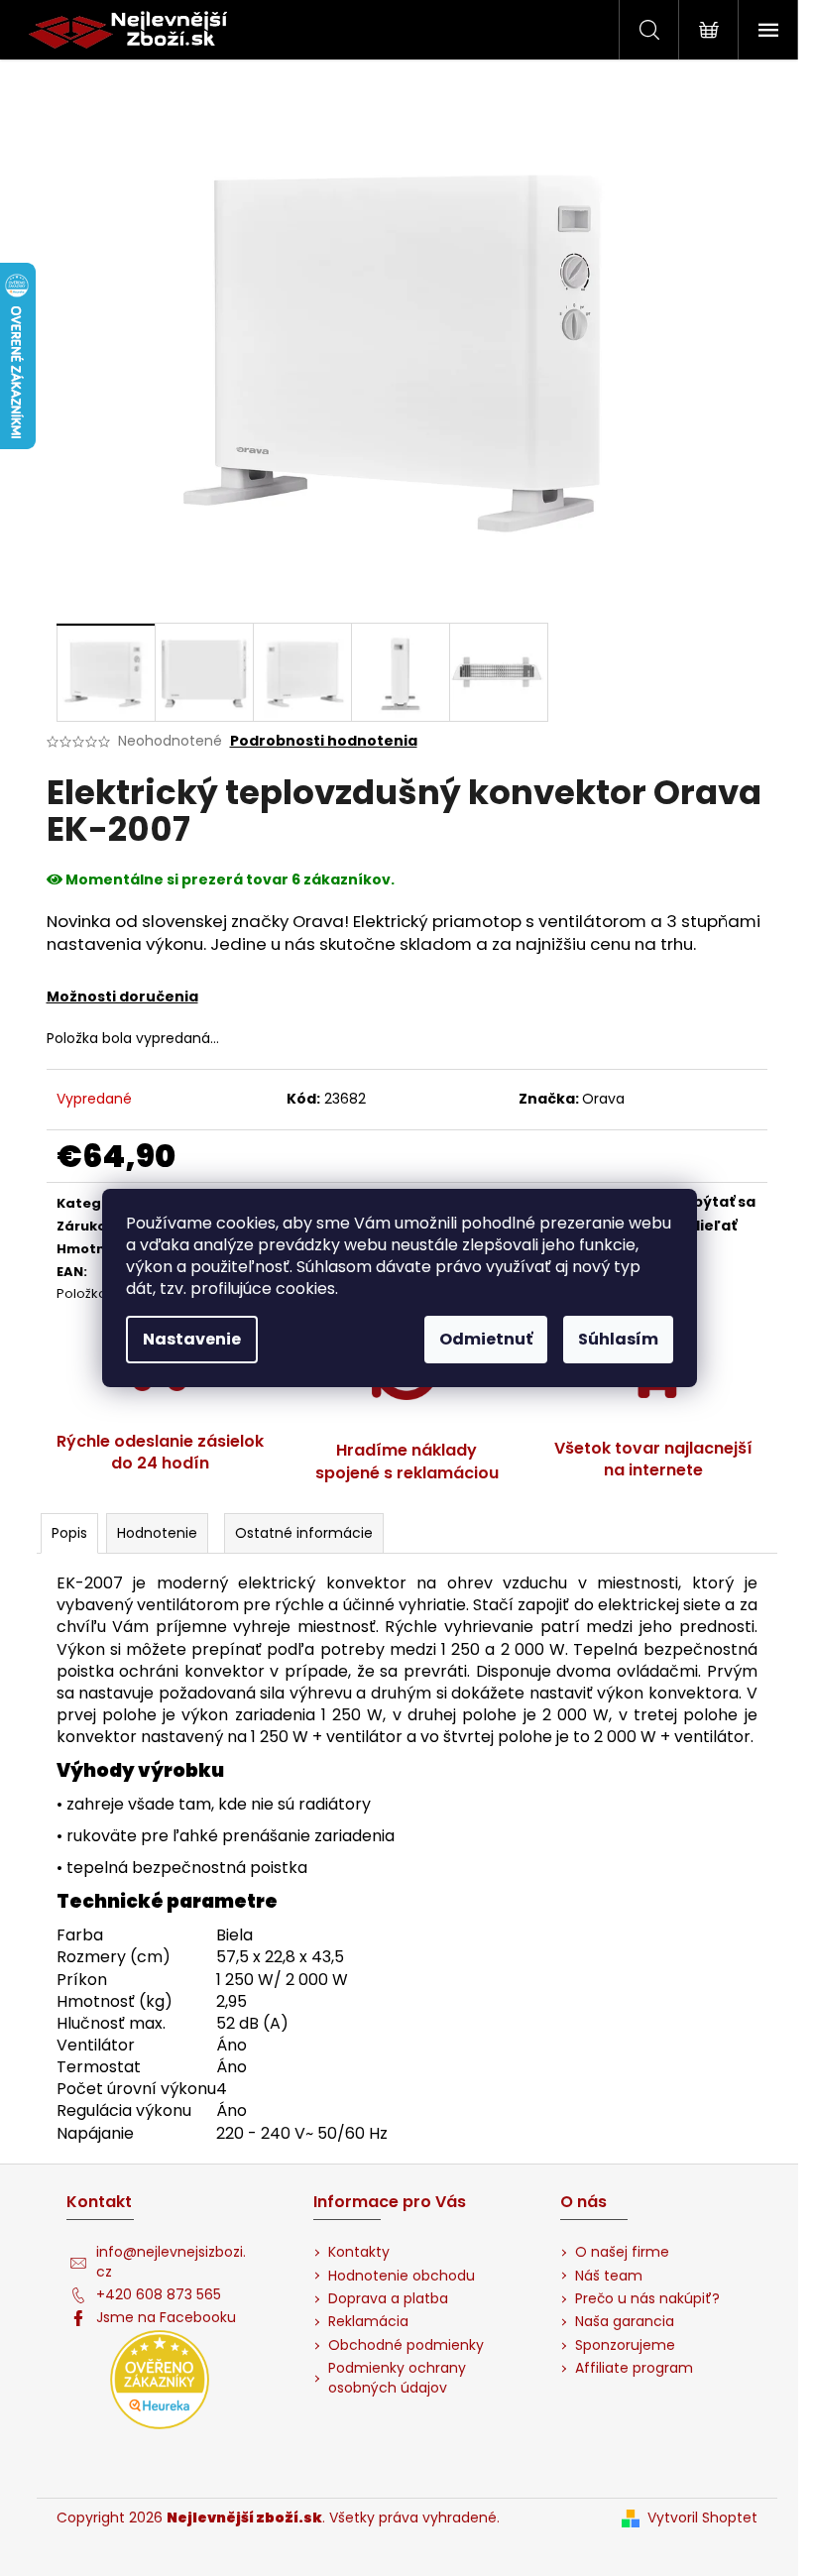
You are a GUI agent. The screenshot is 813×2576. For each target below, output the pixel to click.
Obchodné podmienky (406, 2345)
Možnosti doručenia (122, 996)
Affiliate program (634, 2368)
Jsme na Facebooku (166, 2318)
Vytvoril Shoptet (702, 2518)
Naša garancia (625, 2322)
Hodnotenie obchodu (402, 2276)
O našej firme (622, 2252)
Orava (603, 1099)
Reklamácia (368, 2322)
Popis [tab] (69, 1533)
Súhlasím (618, 1339)
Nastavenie (192, 1339)
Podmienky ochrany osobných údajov (397, 2378)
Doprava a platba (388, 2299)
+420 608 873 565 (159, 2295)
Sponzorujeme (625, 2345)
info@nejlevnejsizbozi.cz (171, 2262)
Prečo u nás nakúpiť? (647, 2299)
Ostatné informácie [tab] (304, 1533)
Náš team (609, 2276)
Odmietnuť (486, 1339)
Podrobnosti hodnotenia (324, 741)
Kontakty (359, 2252)
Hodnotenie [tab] (157, 1533)
